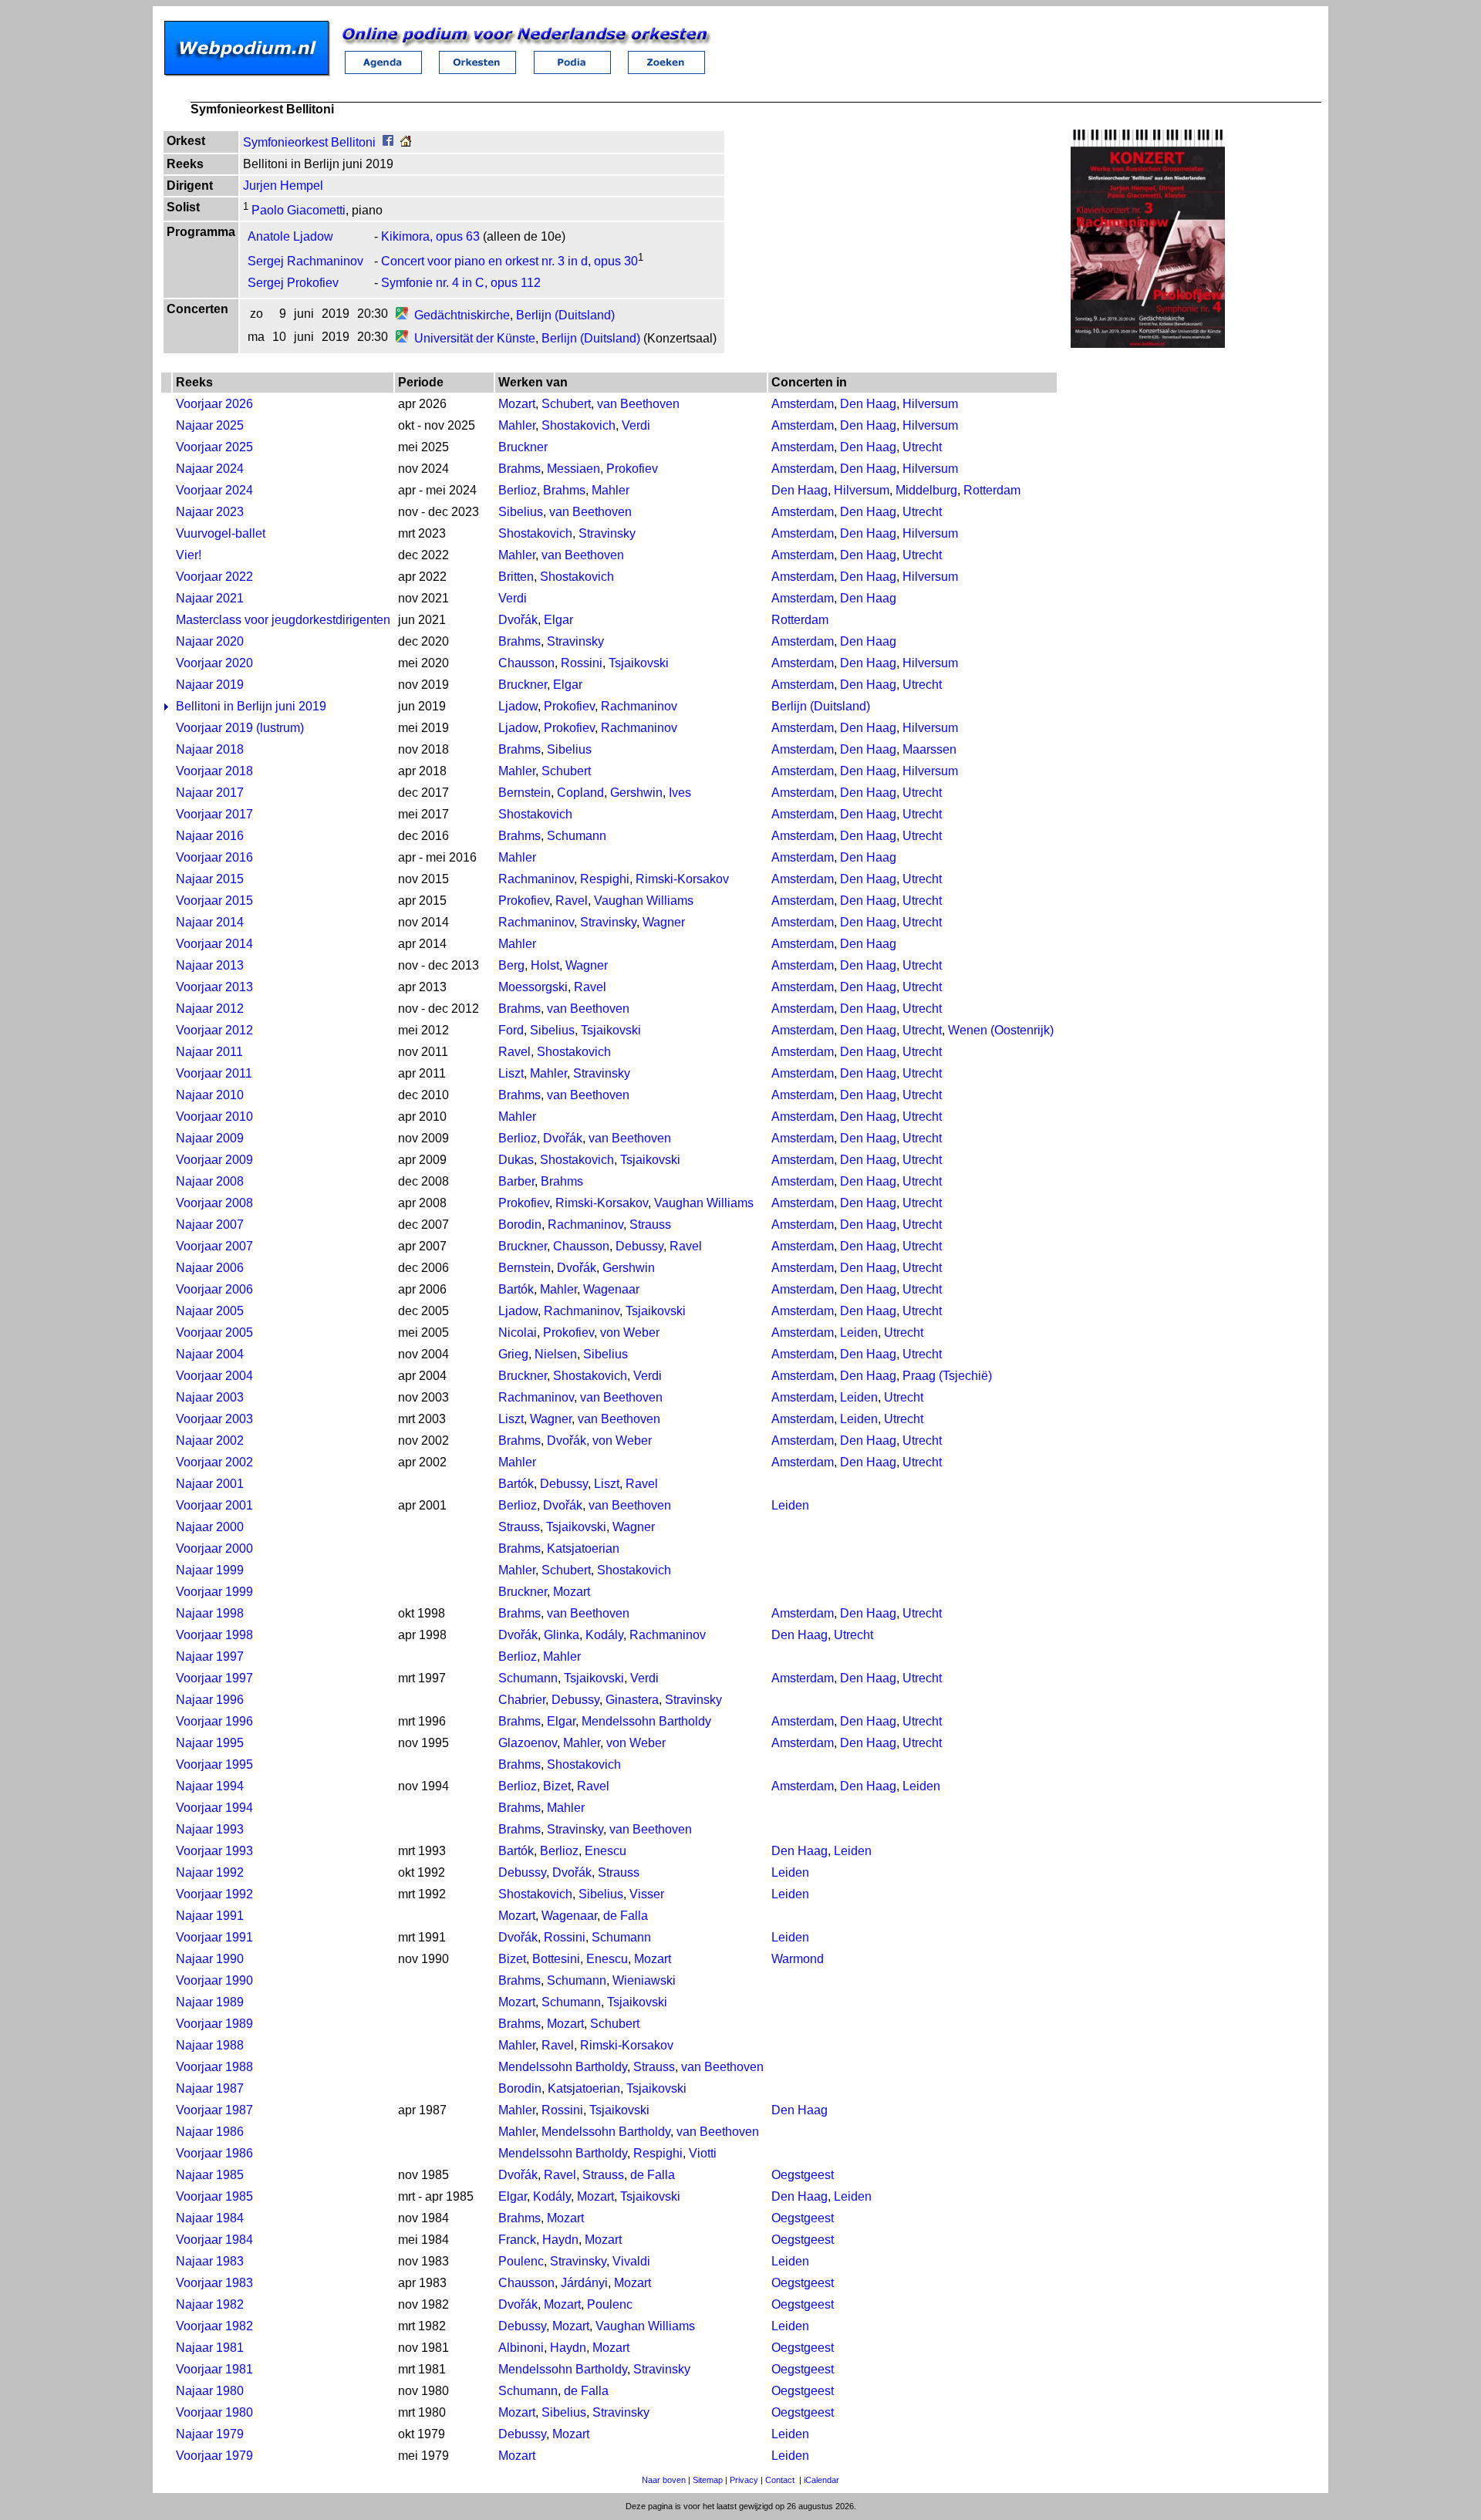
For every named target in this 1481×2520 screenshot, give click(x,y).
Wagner (664, 922)
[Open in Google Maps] (402, 315)
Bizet (557, 1786)
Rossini (582, 663)
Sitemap (708, 2480)
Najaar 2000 (210, 1527)
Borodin (520, 1225)
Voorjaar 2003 (214, 1419)
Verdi (636, 425)
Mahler (517, 425)
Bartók (516, 1289)
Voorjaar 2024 (214, 490)
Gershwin (636, 793)
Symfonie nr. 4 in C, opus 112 (461, 283)
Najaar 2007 (210, 1225)
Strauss (650, 1225)
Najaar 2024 (210, 469)
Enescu (606, 1851)
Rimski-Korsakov (682, 879)
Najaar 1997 (210, 1656)
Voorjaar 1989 (214, 2024)
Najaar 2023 (210, 512)
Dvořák (518, 620)
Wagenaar (611, 1289)
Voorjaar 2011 (214, 1073)
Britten (516, 577)
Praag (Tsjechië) (947, 1376)
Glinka (562, 1635)
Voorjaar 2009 (214, 1160)
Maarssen (929, 749)
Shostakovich (579, 425)
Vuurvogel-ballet (221, 533)
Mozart (517, 404)
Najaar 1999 (210, 1570)
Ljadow (518, 706)
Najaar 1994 (210, 1786)
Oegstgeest (803, 2175)
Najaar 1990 (210, 1959)
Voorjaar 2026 (214, 404)
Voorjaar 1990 (214, 1980)
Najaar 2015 (210, 879)
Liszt (511, 1073)
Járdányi (584, 2283)
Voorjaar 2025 (214, 447)
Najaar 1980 (210, 2391)
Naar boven (664, 2480)
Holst (545, 965)
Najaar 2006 (210, 1268)
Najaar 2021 (210, 598)
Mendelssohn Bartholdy (646, 1721)
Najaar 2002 (210, 1440)
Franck (517, 2240)
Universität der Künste (475, 338)
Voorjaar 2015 (214, 901)
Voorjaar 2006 (214, 1289)
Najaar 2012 (210, 1009)
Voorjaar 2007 (214, 1246)
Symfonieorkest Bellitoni (309, 142)
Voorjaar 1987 (214, 2110)
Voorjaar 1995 (214, 1764)
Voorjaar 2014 (214, 944)
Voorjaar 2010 (214, 1117)
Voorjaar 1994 (214, 1808)
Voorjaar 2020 (214, 663)
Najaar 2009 (210, 1138)
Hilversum (930, 404)
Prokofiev (632, 469)
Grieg (513, 1354)
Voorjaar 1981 (214, 2369)
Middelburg (926, 490)
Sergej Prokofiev (293, 283)
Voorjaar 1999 (214, 1592)
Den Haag (868, 404)
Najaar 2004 (210, 1354)
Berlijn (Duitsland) (565, 315)
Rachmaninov (639, 706)
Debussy (639, 1246)
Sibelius (521, 512)
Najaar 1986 (210, 2132)
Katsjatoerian (583, 1548)
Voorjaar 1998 (214, 1635)
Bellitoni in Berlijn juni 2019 (251, 706)
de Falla (626, 1916)
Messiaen (574, 469)
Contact (780, 2480)
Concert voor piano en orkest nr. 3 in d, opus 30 (509, 261)
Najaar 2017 (210, 793)
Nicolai (518, 1333)
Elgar (558, 620)
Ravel (572, 901)
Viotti (703, 2153)
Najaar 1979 (210, 2434)
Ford (511, 1030)
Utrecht (922, 447)
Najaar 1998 (210, 1613)
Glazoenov (528, 1743)
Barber (516, 1181)
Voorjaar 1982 (214, 2326)
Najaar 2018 (210, 749)
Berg (511, 965)
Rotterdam (992, 490)
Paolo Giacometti (297, 210)
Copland (580, 793)
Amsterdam (803, 404)
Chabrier (522, 1700)
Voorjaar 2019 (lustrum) (240, 728)
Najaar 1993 (210, 1829)
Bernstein (525, 793)
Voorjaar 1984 (214, 2240)
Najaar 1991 (210, 1916)
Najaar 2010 (210, 1095)
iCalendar (821, 2480)
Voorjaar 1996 (214, 1721)
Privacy (744, 2480)
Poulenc (521, 2261)
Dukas (516, 1160)
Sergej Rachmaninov (305, 261)
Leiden (859, 1333)
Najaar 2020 (210, 641)
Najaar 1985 (210, 2175)
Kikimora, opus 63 (430, 236)
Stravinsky (607, 533)
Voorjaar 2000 (214, 1548)
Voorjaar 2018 (214, 771)
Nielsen (556, 1354)
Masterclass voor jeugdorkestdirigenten (283, 620)
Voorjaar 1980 (214, 2412)
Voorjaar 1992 (214, 1894)
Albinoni (521, 2348)
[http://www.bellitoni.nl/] (406, 142)
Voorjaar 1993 (214, 1851)
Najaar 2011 (209, 1052)
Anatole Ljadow (290, 236)
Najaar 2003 (210, 1397)
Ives (680, 793)
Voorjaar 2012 (214, 1030)
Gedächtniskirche (462, 315)
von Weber (630, 1333)
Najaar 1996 (210, 1700)
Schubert (566, 404)
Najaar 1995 (210, 1743)
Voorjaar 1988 (214, 2067)
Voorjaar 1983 (214, 2283)
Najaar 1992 (210, 1872)
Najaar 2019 (210, 685)
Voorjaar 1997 (214, 1678)
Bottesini (556, 1959)
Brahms (520, 469)
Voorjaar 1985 (214, 2196)
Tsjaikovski (639, 663)
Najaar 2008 (210, 1181)
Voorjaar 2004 (214, 1376)
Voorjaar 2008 (214, 1203)
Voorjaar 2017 (214, 814)
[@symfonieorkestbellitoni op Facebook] (388, 142)
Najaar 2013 (210, 965)
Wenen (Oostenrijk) (1001, 1030)
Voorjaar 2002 (214, 1462)
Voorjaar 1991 (214, 1937)
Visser (647, 1894)
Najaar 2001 (210, 1484)
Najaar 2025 (210, 425)
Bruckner (523, 447)
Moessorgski (533, 987)
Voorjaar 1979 (214, 2456)
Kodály (604, 1635)
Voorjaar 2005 (214, 1333)
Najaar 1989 (210, 2002)
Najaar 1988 (210, 2045)
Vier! (189, 555)
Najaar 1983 (210, 2261)
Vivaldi (631, 2261)
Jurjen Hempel (283, 186)
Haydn (560, 2240)
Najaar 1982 (210, 2304)
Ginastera (632, 1700)
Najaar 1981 (210, 2348)
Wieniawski (644, 1980)
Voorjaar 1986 (214, 2153)
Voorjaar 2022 (214, 577)
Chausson (526, 663)
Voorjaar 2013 (214, 987)
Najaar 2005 (210, 1311)
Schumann (577, 836)
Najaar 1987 (210, 2088)
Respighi (605, 879)
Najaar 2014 (210, 922)
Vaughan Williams (644, 901)
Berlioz (518, 490)
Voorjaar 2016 (214, 857)
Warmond (798, 1959)
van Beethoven (638, 404)
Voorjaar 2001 (214, 1505)
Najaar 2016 (210, 836)
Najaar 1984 (210, 2218)
